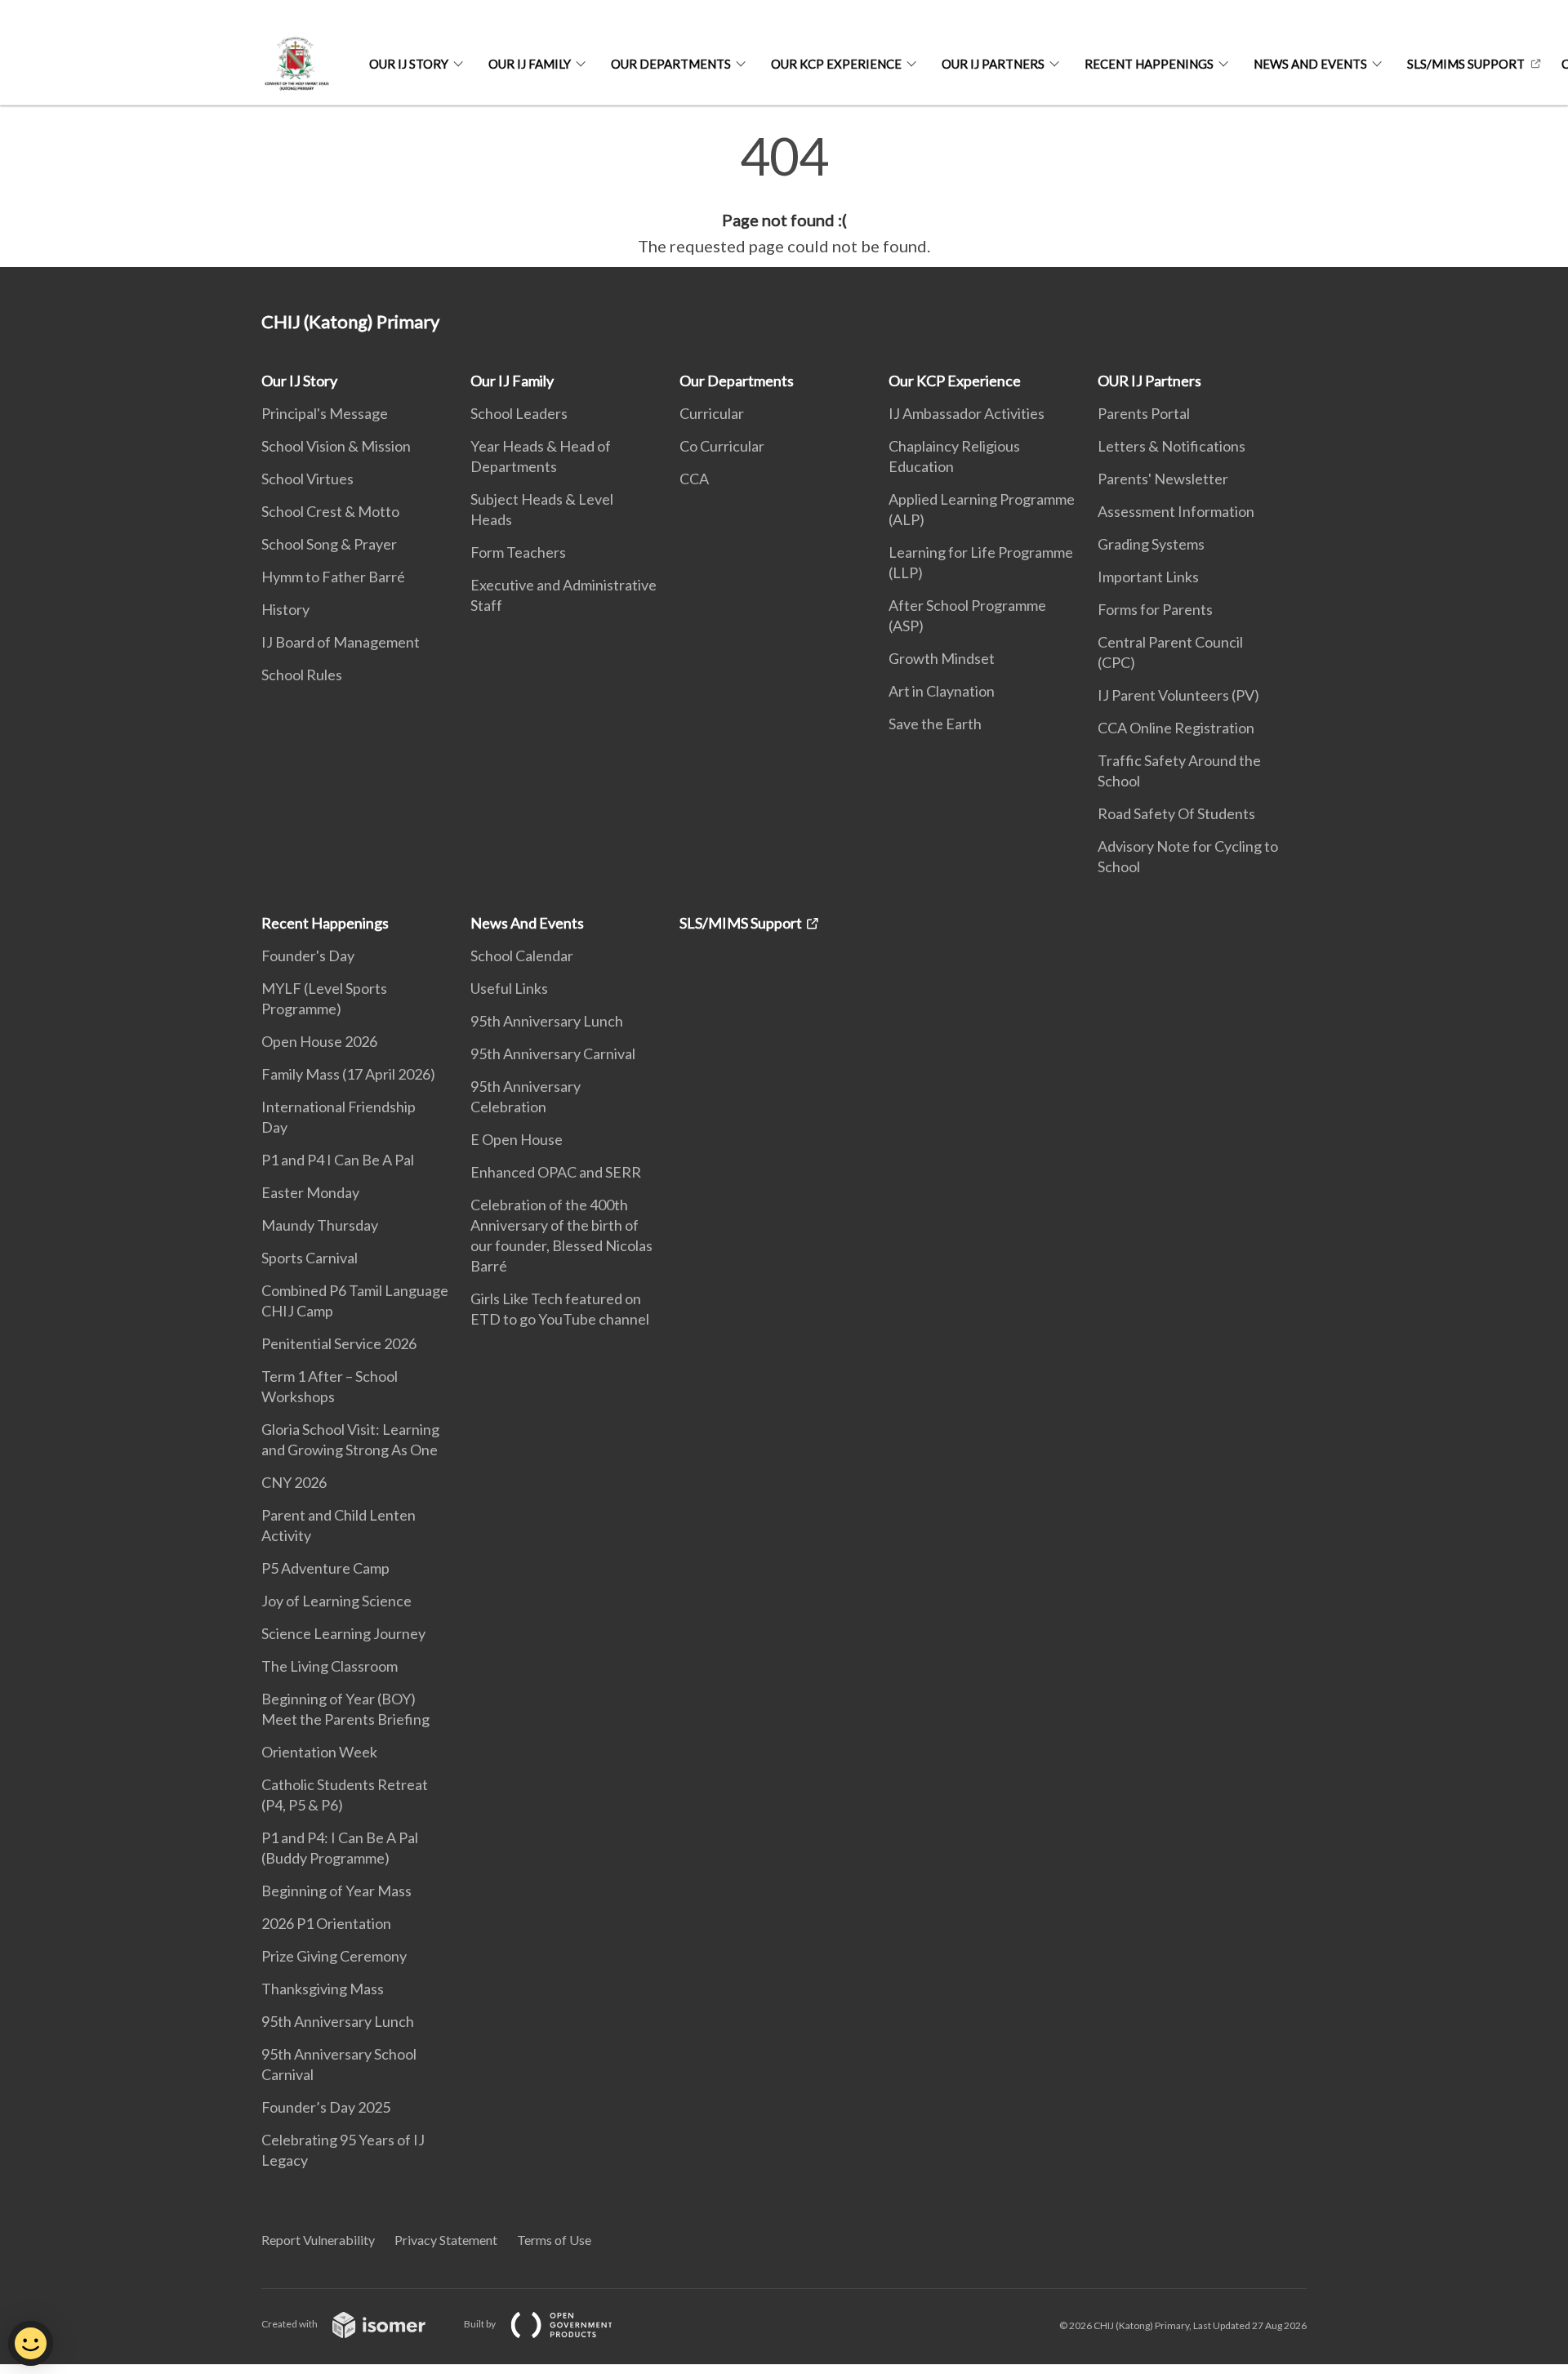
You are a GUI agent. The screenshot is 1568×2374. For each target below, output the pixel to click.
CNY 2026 (294, 1482)
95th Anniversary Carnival (553, 1053)
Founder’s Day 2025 (326, 2107)
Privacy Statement (446, 2240)
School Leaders (519, 413)
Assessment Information (1176, 511)
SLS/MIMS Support (1466, 64)
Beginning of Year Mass (336, 1891)
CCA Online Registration (1176, 728)
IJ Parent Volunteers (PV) (1178, 695)
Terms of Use (554, 2240)
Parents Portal (1144, 413)
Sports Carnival (310, 1258)
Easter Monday (310, 1192)
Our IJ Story (409, 64)
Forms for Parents (1155, 609)
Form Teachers (518, 552)
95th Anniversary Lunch (338, 2021)
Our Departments (671, 64)
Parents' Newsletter (1163, 479)
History (285, 609)
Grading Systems (1151, 544)
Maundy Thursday (320, 1225)
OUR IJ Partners (993, 64)
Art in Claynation (942, 691)
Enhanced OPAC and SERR (556, 1172)
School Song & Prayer (329, 544)
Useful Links (509, 988)
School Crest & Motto (330, 511)
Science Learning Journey (343, 1633)
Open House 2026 (319, 1041)
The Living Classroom (330, 1666)
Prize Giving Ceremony (334, 1956)
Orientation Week (319, 1752)
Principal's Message (325, 413)
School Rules (302, 675)
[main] (784, 194)
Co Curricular (722, 446)
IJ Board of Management (341, 642)
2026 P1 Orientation (326, 1923)
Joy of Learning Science (336, 1601)
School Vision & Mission (336, 446)
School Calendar (522, 955)
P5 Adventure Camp (325, 1568)
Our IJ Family (530, 64)
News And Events (1310, 64)
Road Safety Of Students (1176, 813)
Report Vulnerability (318, 2240)
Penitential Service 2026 (339, 1343)
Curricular (712, 413)
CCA (694, 479)
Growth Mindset (942, 658)
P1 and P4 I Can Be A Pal (338, 1160)
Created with (290, 2324)
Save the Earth (935, 724)
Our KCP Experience (836, 64)
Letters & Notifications (1172, 446)
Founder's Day (308, 955)
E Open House (517, 1139)
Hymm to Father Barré (333, 577)
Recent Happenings (1149, 64)
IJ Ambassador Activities (967, 413)
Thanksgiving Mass (323, 1989)
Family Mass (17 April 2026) (348, 1074)
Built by (481, 2324)
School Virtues (307, 479)
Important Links (1148, 577)
